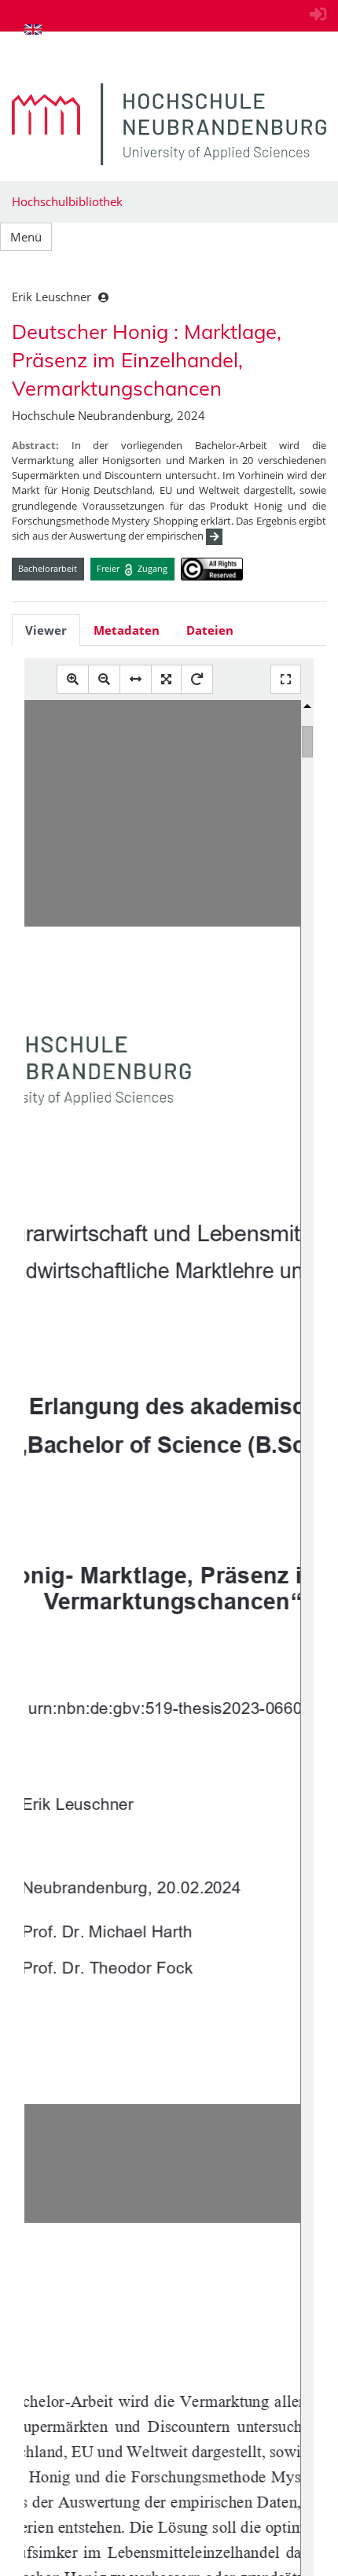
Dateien (210, 630)
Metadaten (127, 630)
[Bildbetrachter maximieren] (286, 679)
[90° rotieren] (197, 679)
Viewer (46, 630)
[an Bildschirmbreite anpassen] (136, 679)
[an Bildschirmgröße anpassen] (166, 679)
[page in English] (33, 29)
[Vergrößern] (73, 679)
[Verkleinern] (104, 679)
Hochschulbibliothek (67, 201)
